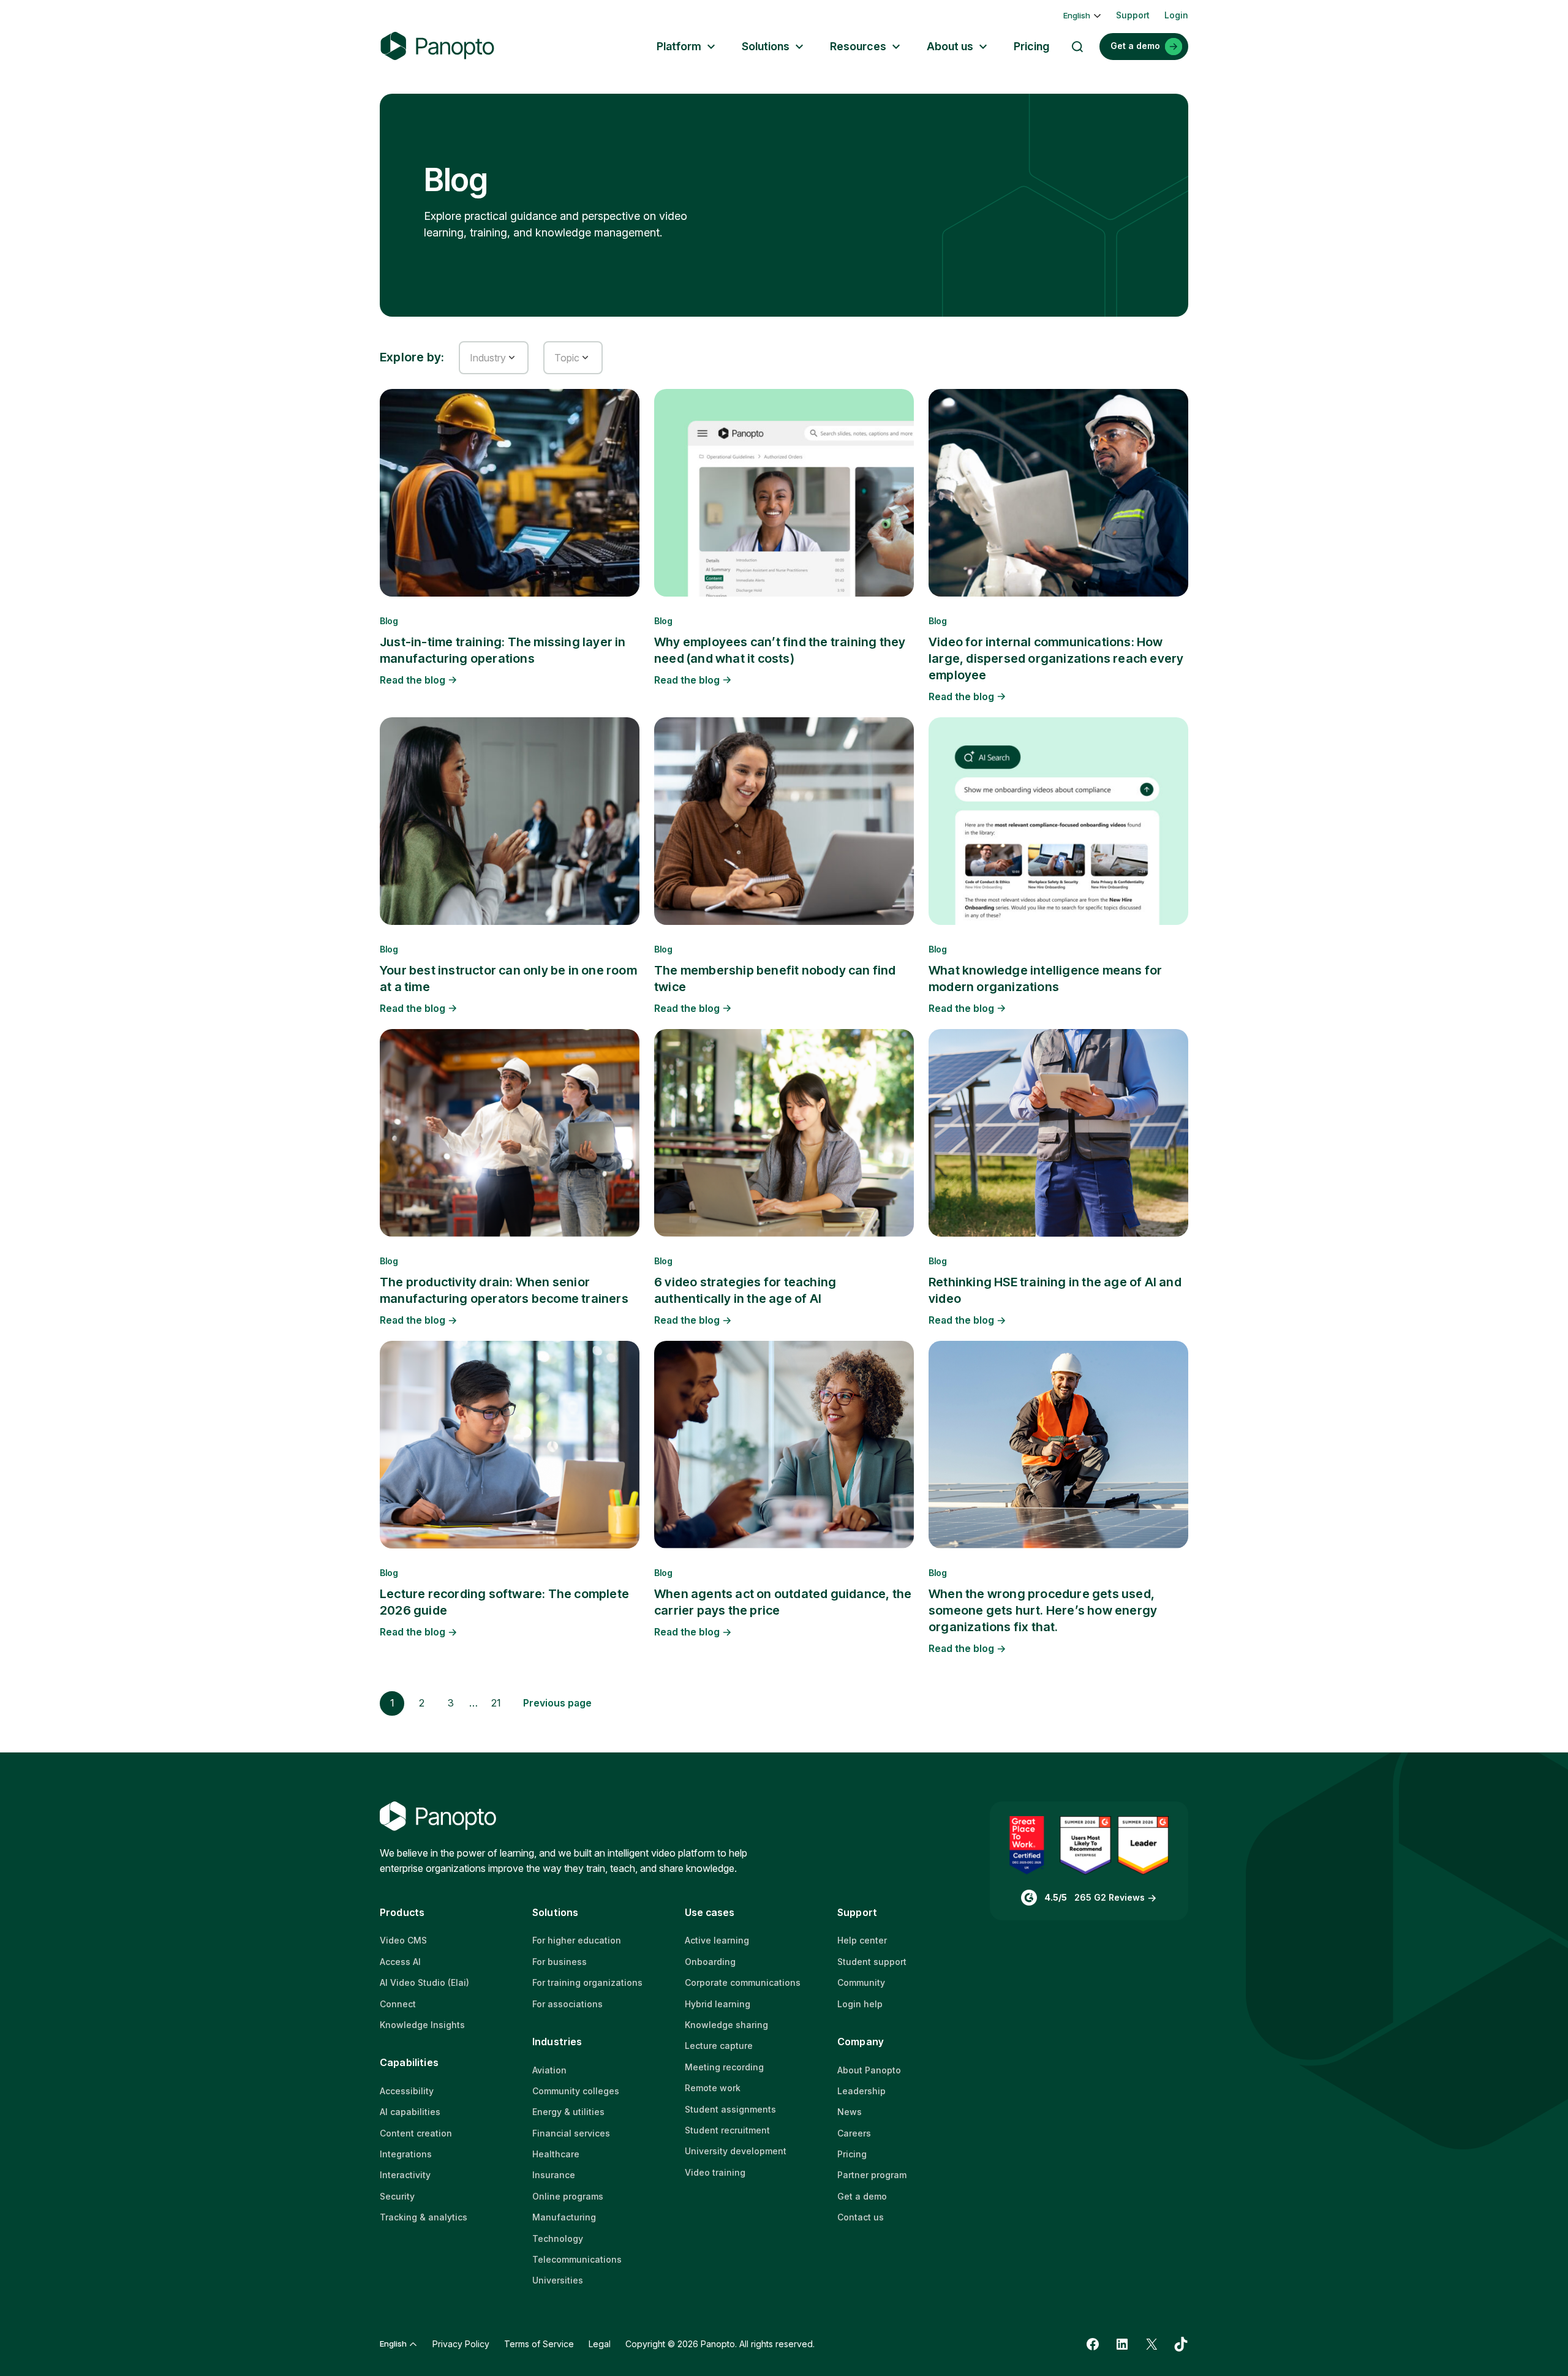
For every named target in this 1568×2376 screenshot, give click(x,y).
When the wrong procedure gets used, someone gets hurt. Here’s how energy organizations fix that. (1043, 1610)
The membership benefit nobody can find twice (775, 979)
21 (496, 1703)
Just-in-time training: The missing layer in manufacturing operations (503, 650)
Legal (600, 2344)
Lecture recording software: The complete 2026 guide (504, 1602)
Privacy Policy (461, 2344)
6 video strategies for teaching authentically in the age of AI (745, 1290)
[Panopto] (437, 46)
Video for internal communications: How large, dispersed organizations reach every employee (1056, 658)
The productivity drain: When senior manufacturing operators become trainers (504, 1290)
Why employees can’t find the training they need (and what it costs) (780, 650)
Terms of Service (539, 2344)
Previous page (557, 1703)
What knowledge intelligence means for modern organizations (1045, 979)
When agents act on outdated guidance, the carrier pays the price (783, 1602)
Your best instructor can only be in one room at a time (508, 979)
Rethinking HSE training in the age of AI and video (1055, 1290)
